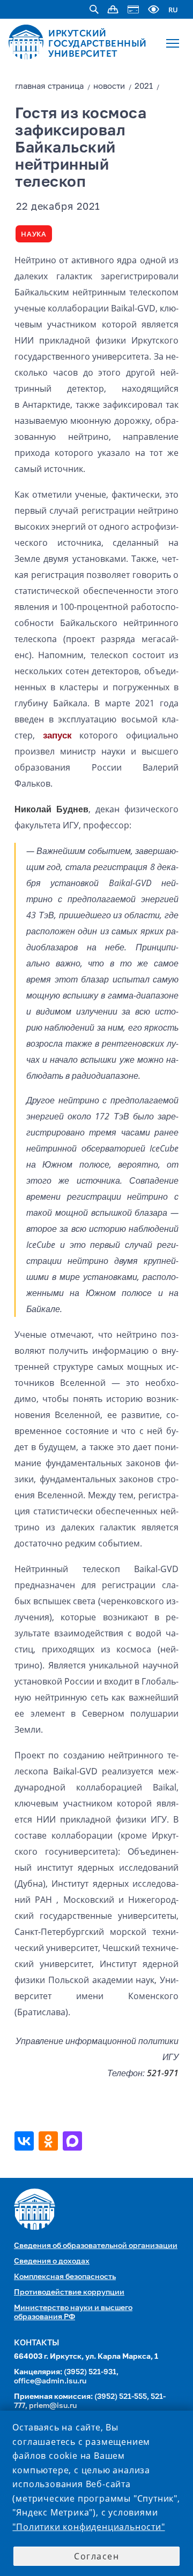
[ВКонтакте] (25, 2141)
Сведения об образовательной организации (96, 2246)
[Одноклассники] (50, 2141)
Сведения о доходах (52, 2261)
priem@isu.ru (53, 2406)
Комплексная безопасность (65, 2277)
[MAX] (74, 2141)
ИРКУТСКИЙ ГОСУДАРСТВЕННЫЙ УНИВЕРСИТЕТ (98, 43)
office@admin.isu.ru (50, 2381)
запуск (57, 735)
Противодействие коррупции (69, 2292)
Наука (34, 234)
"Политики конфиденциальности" (88, 2527)
